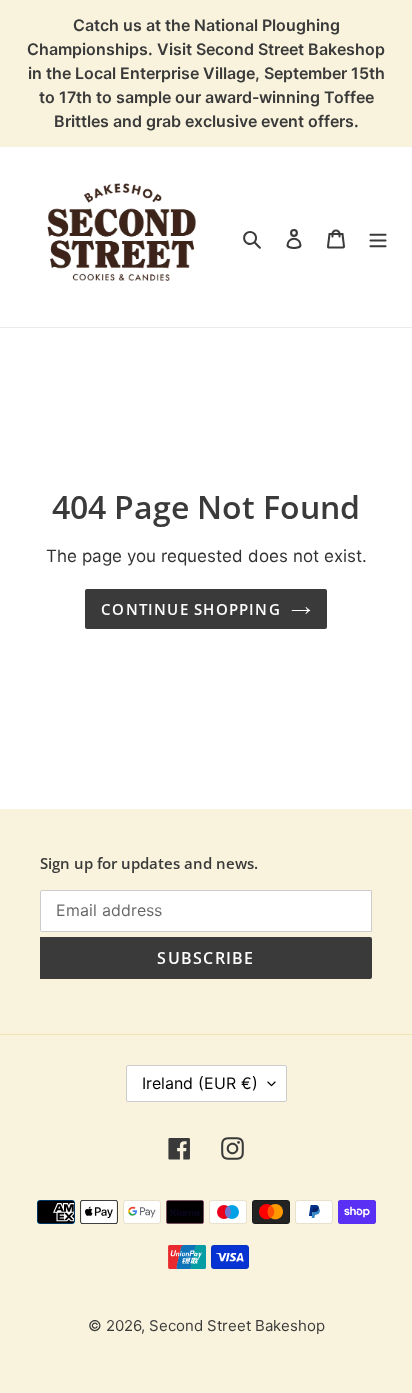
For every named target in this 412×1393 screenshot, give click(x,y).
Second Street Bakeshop (237, 1325)
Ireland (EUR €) (200, 1083)
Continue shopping (191, 609)
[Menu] (378, 237)
